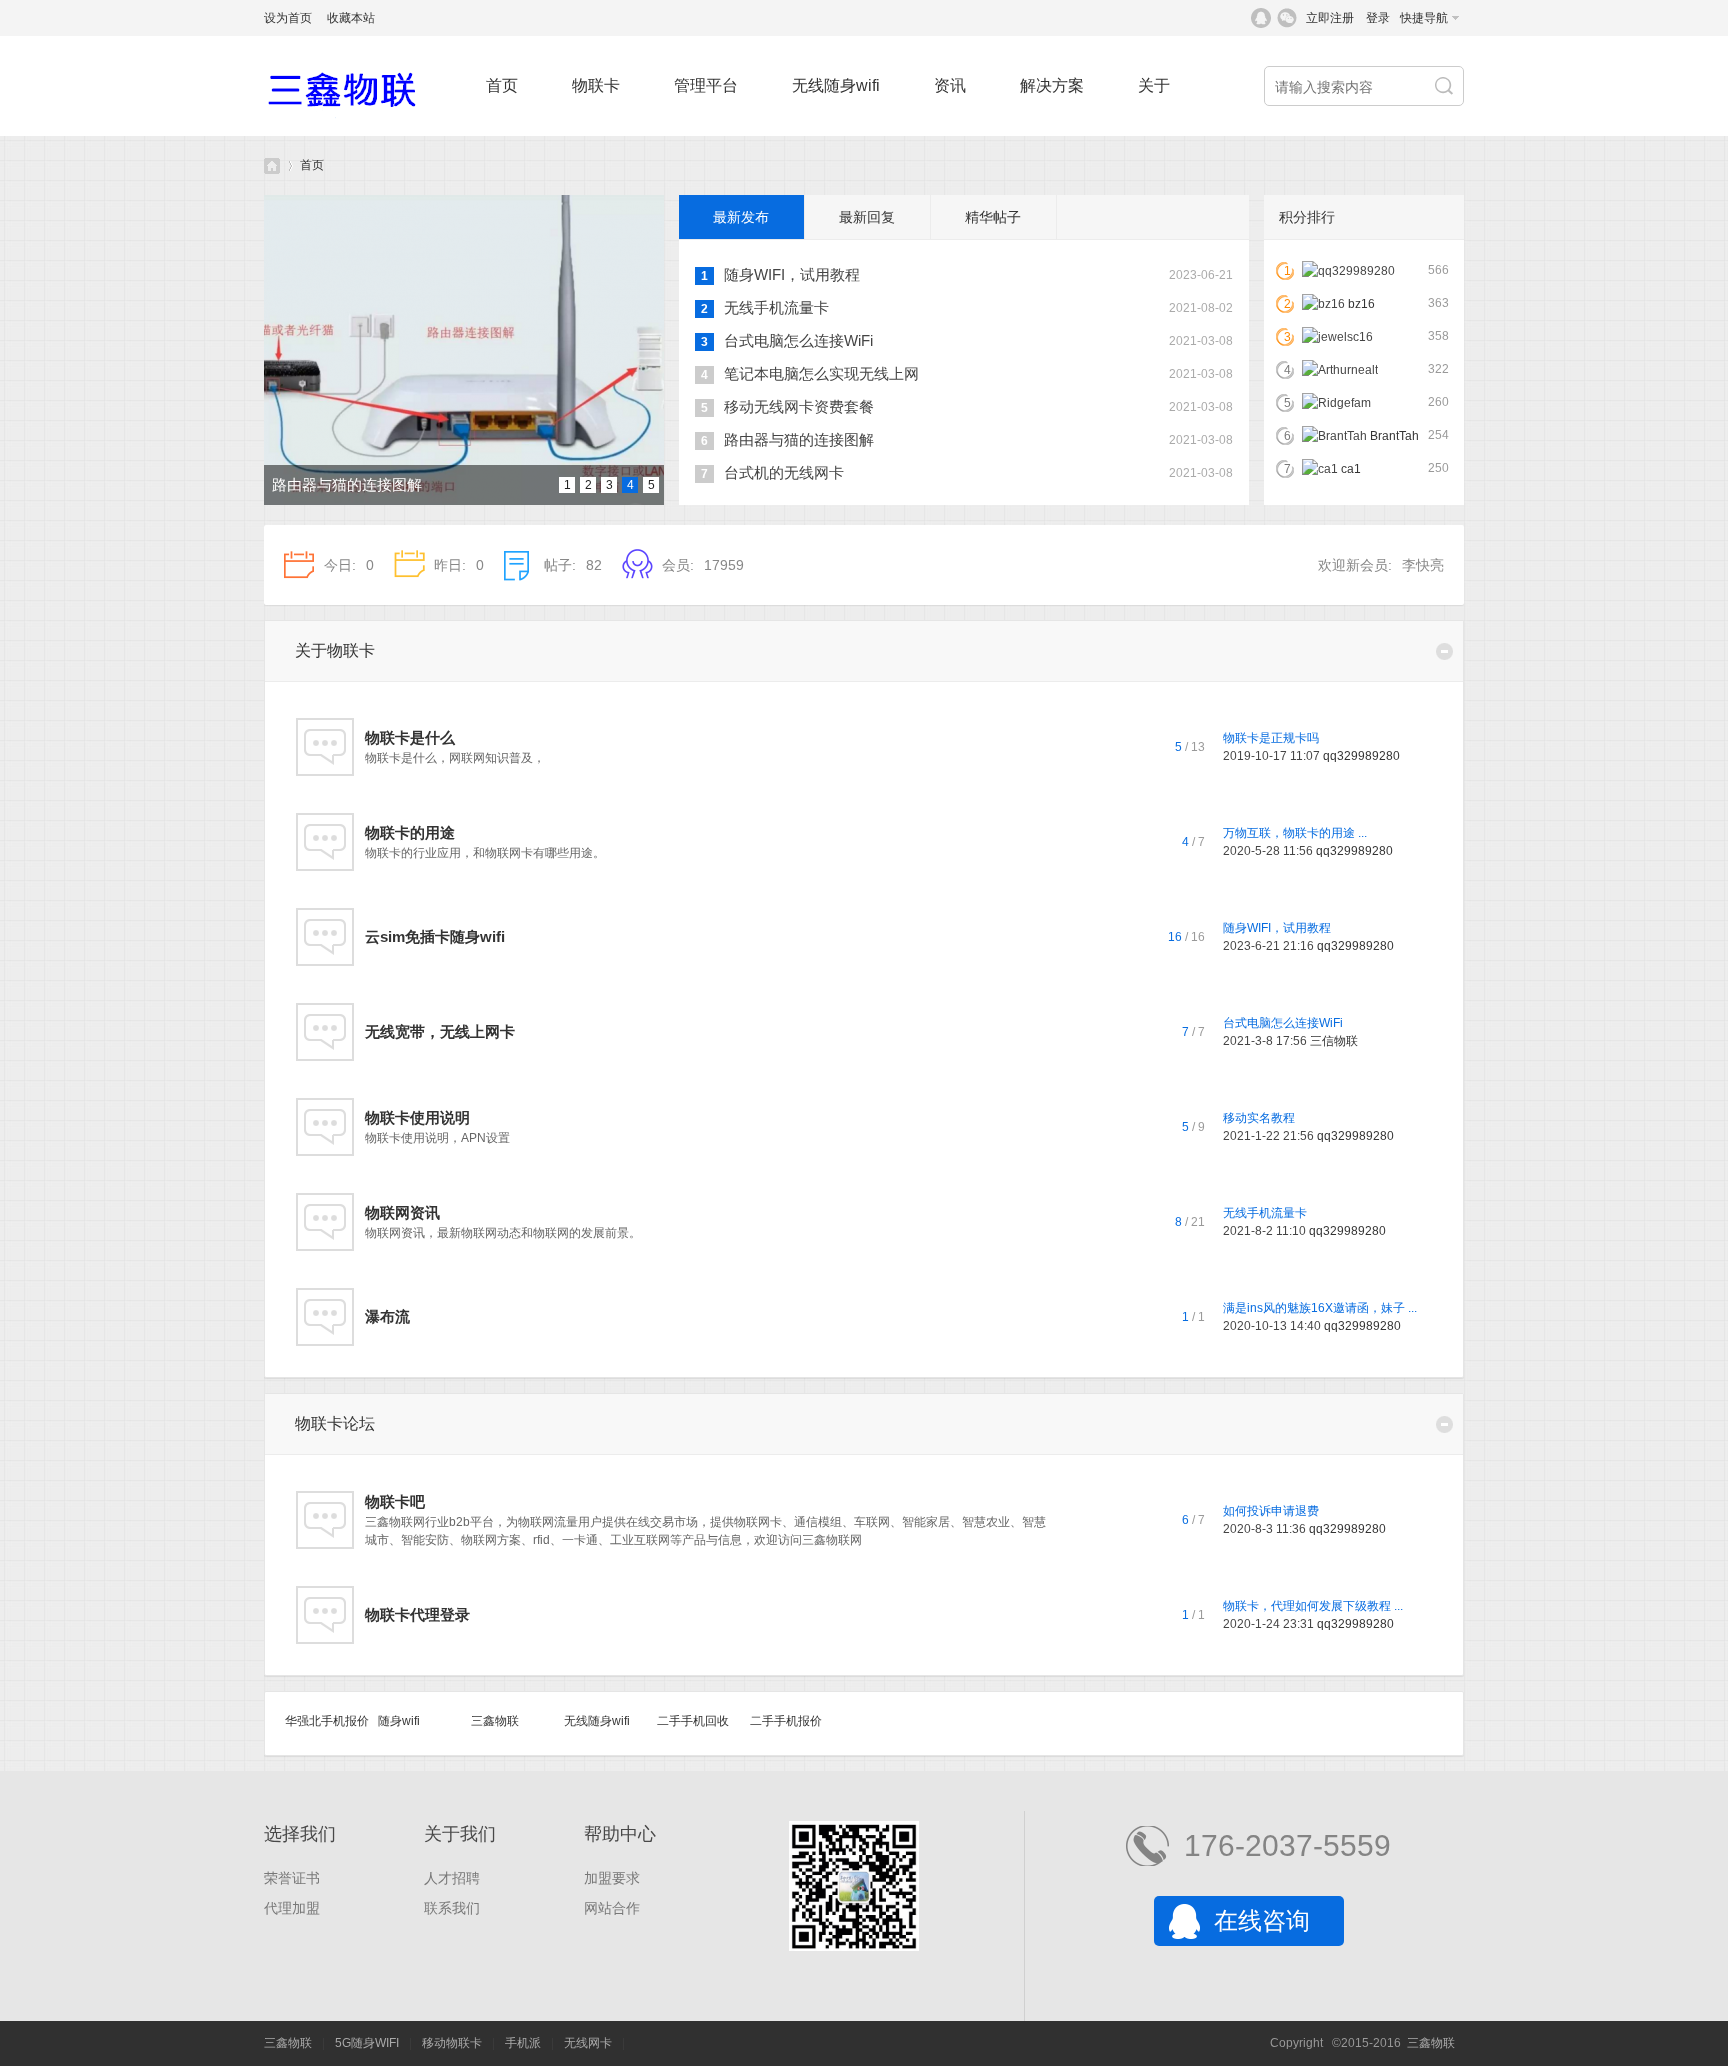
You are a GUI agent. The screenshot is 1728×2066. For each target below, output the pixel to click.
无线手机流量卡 (776, 307)
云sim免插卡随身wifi (435, 936)
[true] (1446, 87)
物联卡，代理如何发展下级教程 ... (1313, 1606)
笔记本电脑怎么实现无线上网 (821, 373)
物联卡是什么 (410, 737)
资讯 (950, 85)
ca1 (1351, 469)
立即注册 (1330, 18)
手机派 (523, 2043)
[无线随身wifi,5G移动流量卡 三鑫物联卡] (364, 132)
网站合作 (612, 1908)
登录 (1378, 18)
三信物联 (1334, 1041)
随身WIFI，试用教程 (792, 274)
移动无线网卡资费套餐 (799, 406)
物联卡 (596, 85)
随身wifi (399, 1721)
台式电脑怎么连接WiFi (798, 340)
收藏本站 (351, 18)
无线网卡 (588, 2043)
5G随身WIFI (367, 2043)
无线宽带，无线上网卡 (440, 1031)
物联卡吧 (395, 1501)
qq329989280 (1361, 756)
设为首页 (288, 18)
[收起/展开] (1444, 651)
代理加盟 (292, 1908)
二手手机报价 (786, 1721)
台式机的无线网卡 (784, 472)
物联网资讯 (402, 1212)
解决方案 (1052, 85)
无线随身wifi (836, 85)
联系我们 (452, 1908)
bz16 (1361, 304)
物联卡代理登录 (417, 1614)
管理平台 (706, 85)
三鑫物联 (495, 1721)
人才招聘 (452, 1878)
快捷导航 (1424, 18)
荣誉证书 (292, 1878)
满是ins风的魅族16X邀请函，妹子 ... (1320, 1308)
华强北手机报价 (327, 1721)
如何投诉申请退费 (1271, 1511)
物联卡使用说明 (417, 1117)
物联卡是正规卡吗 (1271, 738)
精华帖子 (993, 217)
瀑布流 (387, 1316)
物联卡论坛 (335, 1423)
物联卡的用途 (410, 832)
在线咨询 (1262, 1920)
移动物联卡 (452, 2043)
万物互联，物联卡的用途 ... (1295, 833)
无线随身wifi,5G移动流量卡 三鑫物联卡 (272, 165)
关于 (1154, 85)
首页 (502, 85)
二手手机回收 (693, 1721)
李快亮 (1423, 565)
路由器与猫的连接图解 (347, 484)
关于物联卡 (335, 650)
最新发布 (741, 217)
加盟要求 (612, 1878)
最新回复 (867, 217)
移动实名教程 (1259, 1118)
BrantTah (1394, 436)
